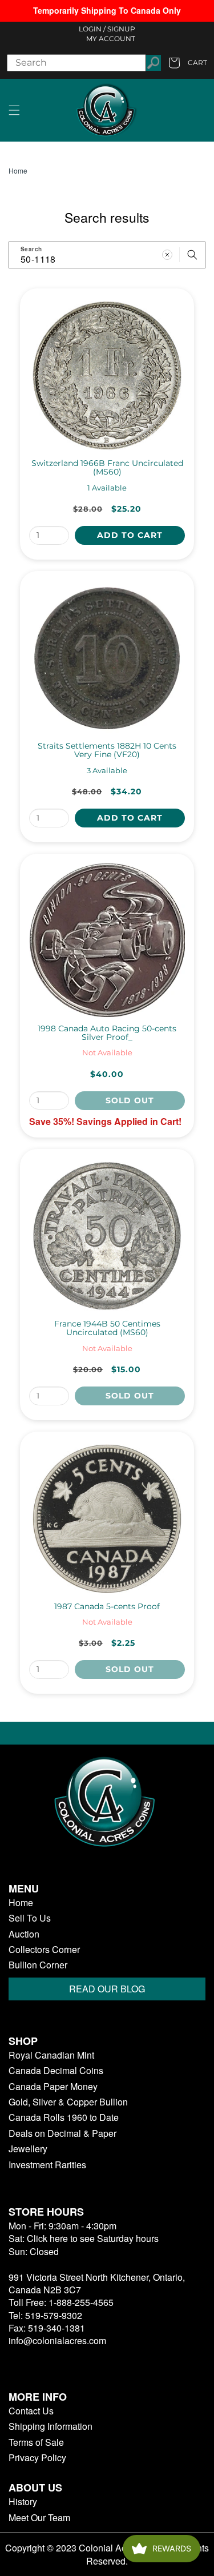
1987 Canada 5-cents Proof (107, 1607)
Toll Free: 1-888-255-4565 (61, 2302)
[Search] (192, 255)
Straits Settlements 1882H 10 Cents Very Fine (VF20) (107, 751)
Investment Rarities (47, 2165)
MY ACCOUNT (111, 39)
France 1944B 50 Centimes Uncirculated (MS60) (107, 1329)
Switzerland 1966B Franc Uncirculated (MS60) (107, 468)
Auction (24, 1934)
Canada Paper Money (53, 2087)
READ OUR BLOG (107, 1989)
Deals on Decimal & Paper (62, 2133)
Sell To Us (30, 1918)
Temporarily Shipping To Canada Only (107, 10)
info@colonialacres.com (57, 2340)
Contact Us (31, 2411)
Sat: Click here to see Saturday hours (84, 2238)
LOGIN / (92, 29)
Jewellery (28, 2149)
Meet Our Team (39, 2518)
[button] (14, 110)
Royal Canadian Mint (51, 2055)
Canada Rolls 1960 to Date (64, 2117)
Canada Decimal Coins (56, 2071)
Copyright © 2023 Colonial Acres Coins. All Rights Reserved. (107, 2554)
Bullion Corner (38, 1965)
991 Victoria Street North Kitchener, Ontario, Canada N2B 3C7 (97, 2283)
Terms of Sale (36, 2442)
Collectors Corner (44, 1950)
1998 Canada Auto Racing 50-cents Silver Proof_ (107, 1033)
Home (18, 171)
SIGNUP (121, 29)
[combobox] (107, 255)
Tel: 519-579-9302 (45, 2315)
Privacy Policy (37, 2458)
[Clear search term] (167, 255)
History (23, 2502)
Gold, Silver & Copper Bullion (68, 2102)
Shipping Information (51, 2426)
